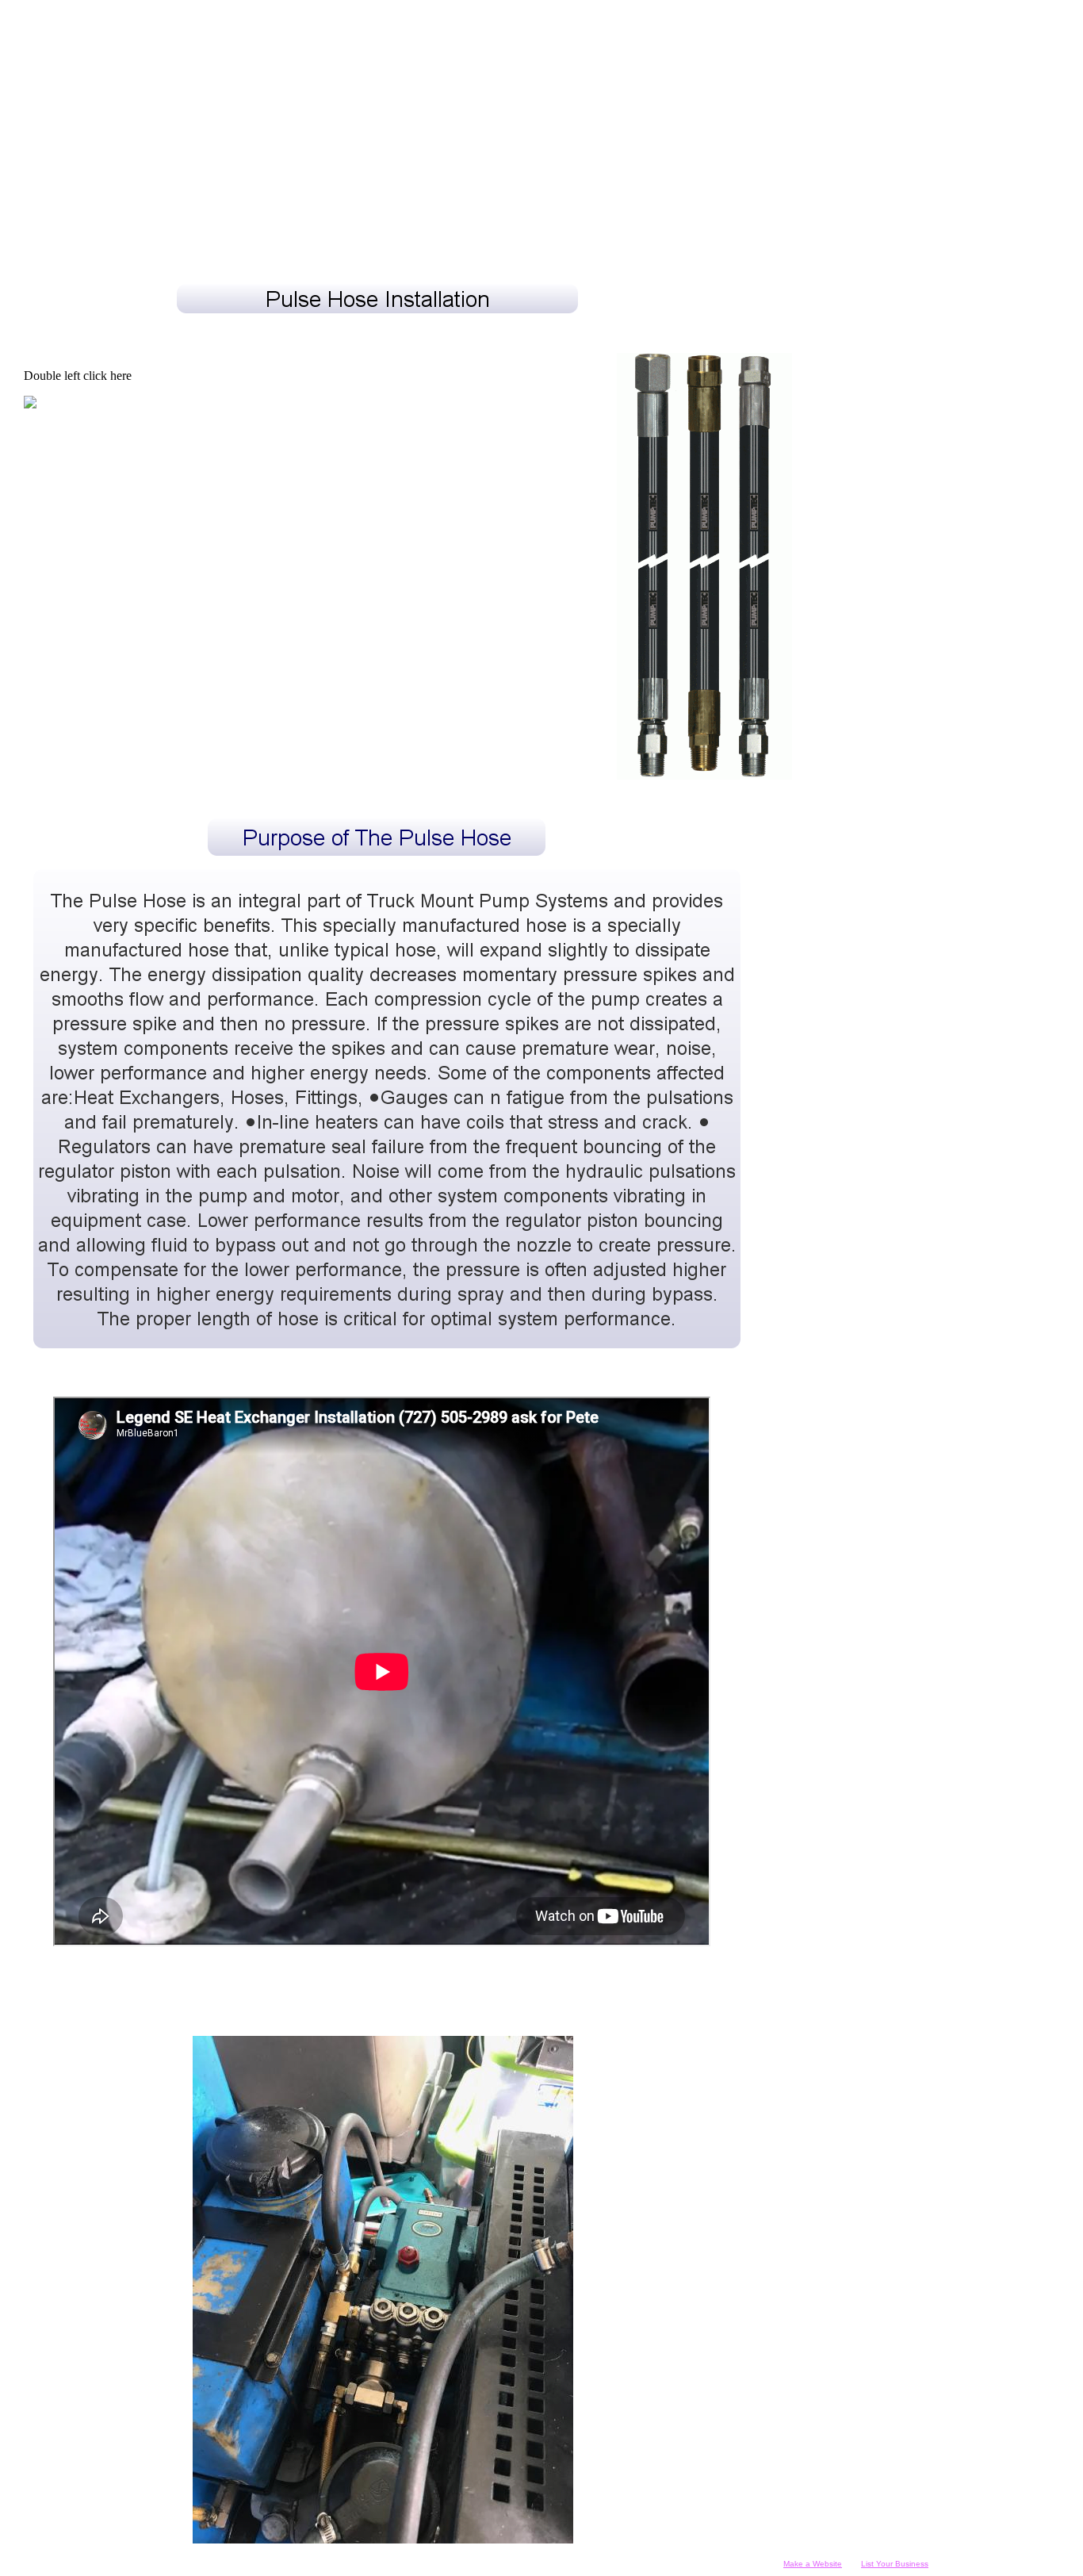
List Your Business (895, 2564)
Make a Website (813, 2564)
